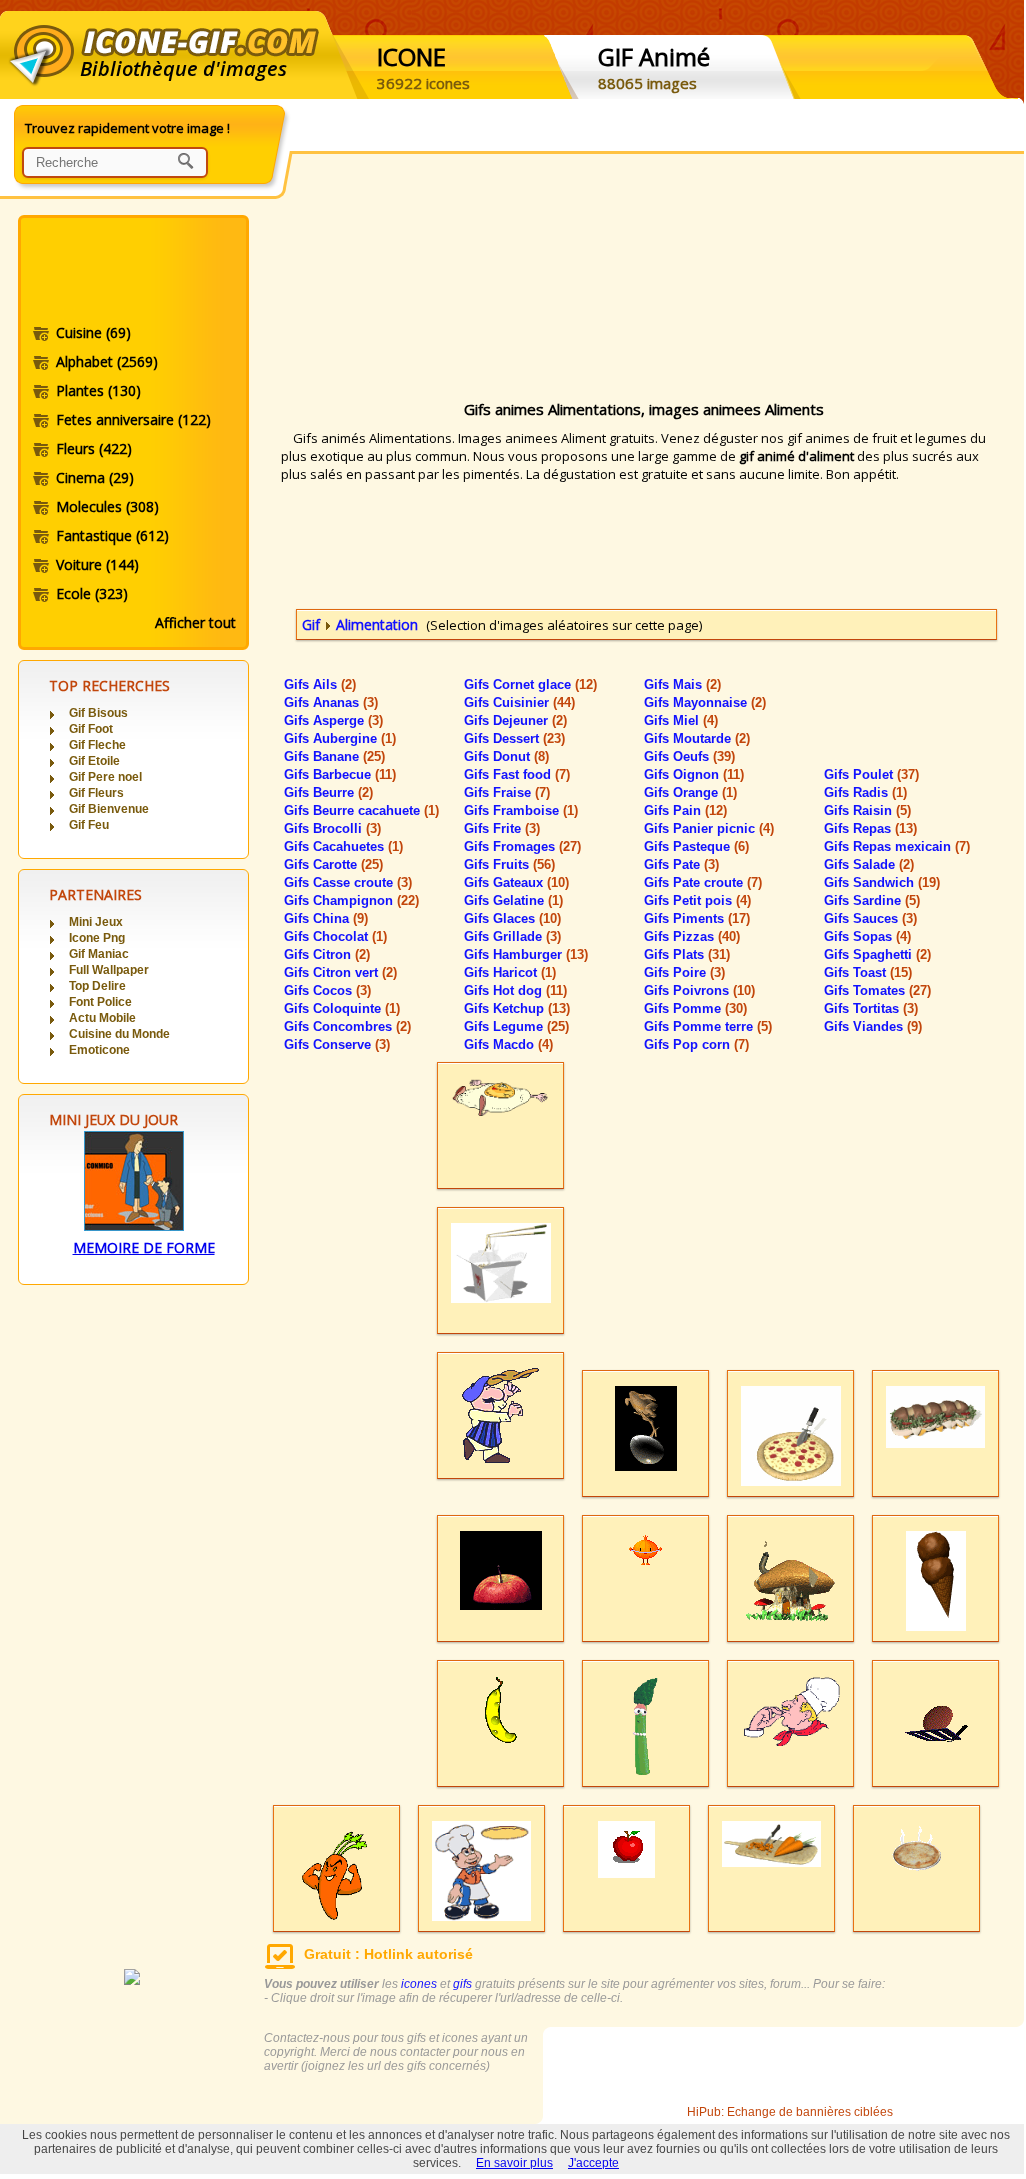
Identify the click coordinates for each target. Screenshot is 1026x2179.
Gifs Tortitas (871, 1008)
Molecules (107, 506)
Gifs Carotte (333, 864)
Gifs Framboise (521, 810)
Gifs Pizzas (692, 936)
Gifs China (326, 918)
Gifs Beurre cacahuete (361, 810)
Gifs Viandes (873, 1026)
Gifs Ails (320, 684)
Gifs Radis (865, 792)
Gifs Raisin (867, 810)
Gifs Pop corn (696, 1044)
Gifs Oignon (694, 774)
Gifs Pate (681, 864)
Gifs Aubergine (340, 738)
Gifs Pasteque (696, 846)
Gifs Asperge (333, 720)
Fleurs (94, 448)
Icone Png (97, 938)
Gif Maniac (99, 954)
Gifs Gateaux (516, 882)
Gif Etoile (94, 761)
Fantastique (112, 535)
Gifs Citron (327, 954)
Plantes (98, 390)
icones (419, 1984)
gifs (462, 1984)
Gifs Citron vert (340, 972)
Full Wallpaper (109, 970)
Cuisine (93, 332)
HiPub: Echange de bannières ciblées (790, 2112)
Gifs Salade (869, 864)
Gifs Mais (682, 684)
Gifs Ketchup (517, 1008)
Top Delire (97, 986)
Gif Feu (89, 825)
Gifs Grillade (512, 936)
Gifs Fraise (507, 792)
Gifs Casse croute (348, 882)
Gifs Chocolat (335, 936)
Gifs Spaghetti (877, 954)
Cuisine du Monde (119, 1034)
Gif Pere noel (105, 777)
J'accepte (593, 2163)
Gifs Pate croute (703, 882)
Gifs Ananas (331, 702)
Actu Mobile (102, 1018)
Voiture (97, 564)
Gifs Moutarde (697, 738)
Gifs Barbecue (340, 774)
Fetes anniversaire (133, 419)
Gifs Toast (868, 972)
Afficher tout (195, 622)
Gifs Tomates (877, 990)
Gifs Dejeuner (515, 720)
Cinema (95, 477)
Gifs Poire (684, 972)
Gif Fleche (97, 745)
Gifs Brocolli (332, 828)
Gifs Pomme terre (708, 1026)
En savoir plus (514, 2163)
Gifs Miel (681, 720)
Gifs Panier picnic (709, 828)
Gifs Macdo (508, 1044)
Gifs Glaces (512, 918)
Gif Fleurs (96, 793)
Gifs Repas (870, 828)
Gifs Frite (502, 828)
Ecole (92, 593)
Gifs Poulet (871, 774)
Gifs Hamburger (526, 954)
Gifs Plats (687, 954)
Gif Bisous (98, 713)
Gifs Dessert (514, 738)
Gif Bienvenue (109, 809)
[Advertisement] (132, 273)
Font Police (100, 1002)
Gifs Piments (697, 918)
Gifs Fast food (517, 774)
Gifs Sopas (867, 936)
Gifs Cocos (327, 990)
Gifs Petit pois (697, 900)
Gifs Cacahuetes (343, 846)
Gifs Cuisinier (519, 702)
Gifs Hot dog (515, 990)
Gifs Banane (334, 756)
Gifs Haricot (510, 972)
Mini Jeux (96, 922)
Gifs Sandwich (882, 882)
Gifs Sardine (872, 900)
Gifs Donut (506, 756)
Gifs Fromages (522, 846)
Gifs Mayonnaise (705, 702)
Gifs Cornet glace (530, 684)
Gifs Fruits (509, 864)
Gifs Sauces (870, 918)
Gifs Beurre (328, 792)
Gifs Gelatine (513, 900)
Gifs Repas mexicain (897, 846)
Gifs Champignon (351, 900)
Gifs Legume (516, 1026)
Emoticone (99, 1050)
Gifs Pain (685, 810)
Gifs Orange (690, 792)
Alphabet (107, 361)
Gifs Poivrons (699, 990)
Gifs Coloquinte (342, 1008)
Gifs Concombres (347, 1026)
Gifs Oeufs (689, 756)
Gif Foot (91, 729)
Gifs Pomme (695, 1008)
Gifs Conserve (337, 1044)
